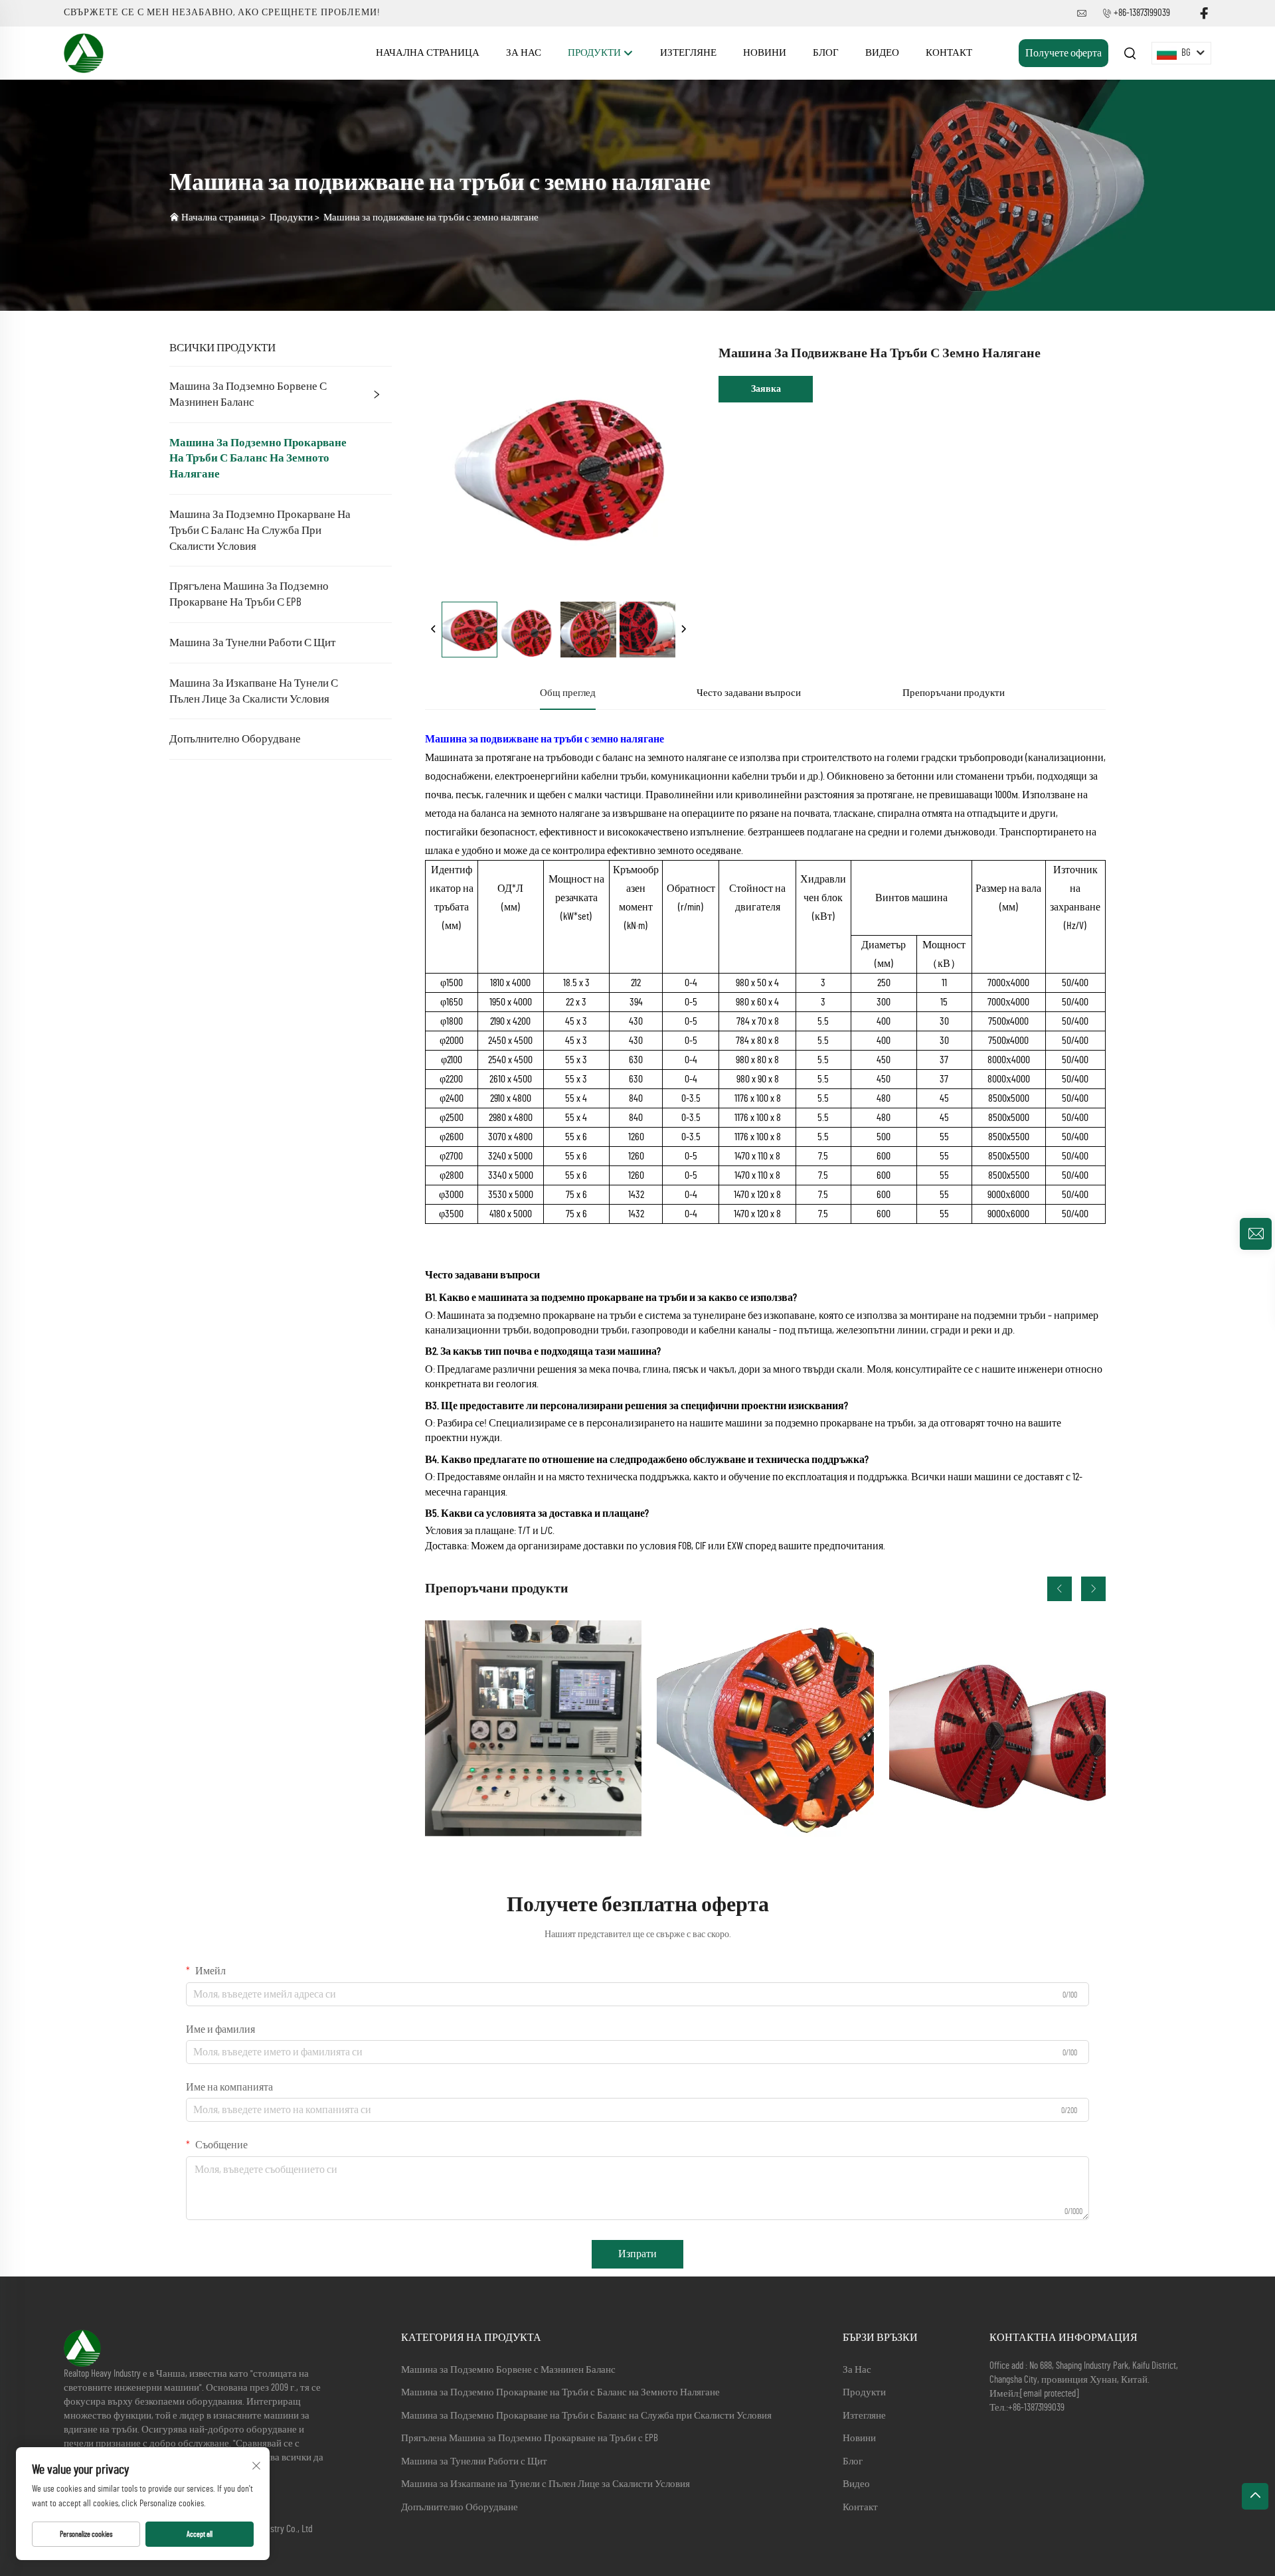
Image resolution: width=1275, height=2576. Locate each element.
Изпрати (637, 2254)
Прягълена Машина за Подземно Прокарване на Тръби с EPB (249, 594)
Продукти (595, 53)
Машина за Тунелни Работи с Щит (252, 643)
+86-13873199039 (1142, 13)
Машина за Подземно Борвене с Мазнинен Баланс (248, 394)
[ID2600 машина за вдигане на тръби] (997, 1729)
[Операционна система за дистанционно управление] (533, 1729)
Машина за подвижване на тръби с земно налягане (431, 217)
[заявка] (1256, 1234)
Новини (765, 53)
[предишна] (434, 630)
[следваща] (683, 630)
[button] (1060, 1589)
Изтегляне (688, 53)
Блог (826, 53)
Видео (882, 53)
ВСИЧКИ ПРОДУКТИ (222, 348)
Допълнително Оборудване (235, 739)
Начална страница (428, 53)
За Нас (524, 53)
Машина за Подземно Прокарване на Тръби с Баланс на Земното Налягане (258, 459)
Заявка (766, 389)
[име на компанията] (84, 52)
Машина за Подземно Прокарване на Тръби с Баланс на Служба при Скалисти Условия (260, 530)
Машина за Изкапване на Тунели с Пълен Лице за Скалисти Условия (254, 691)
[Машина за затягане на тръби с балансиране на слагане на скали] (765, 1729)
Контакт (949, 53)
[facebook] (1204, 14)
